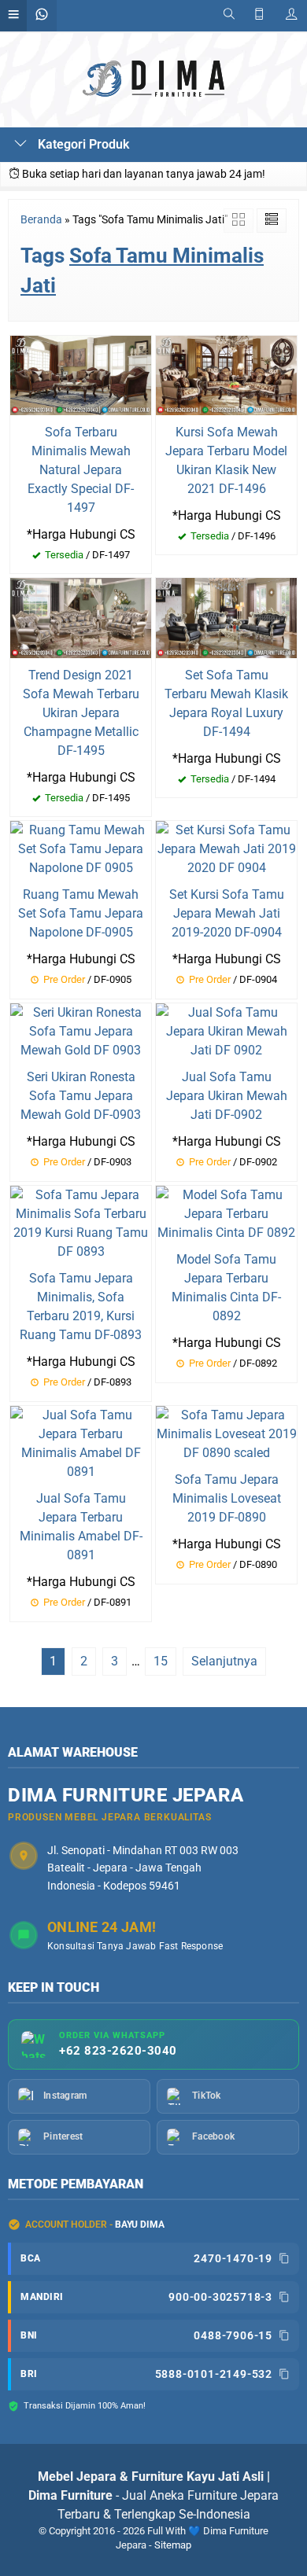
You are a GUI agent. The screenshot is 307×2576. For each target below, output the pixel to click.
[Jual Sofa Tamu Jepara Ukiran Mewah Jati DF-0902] (226, 1031)
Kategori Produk (82, 144)
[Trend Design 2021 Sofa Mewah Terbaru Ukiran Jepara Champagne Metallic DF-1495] (81, 617)
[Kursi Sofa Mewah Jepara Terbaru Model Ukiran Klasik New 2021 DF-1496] (226, 374)
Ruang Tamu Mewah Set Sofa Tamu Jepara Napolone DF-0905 (81, 913)
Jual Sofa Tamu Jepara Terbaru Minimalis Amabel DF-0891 (81, 1527)
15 (161, 1661)
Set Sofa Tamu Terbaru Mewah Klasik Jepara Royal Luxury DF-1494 (226, 703)
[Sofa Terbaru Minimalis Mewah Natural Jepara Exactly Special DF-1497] (81, 374)
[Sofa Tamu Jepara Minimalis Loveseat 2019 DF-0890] (226, 1433)
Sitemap (173, 2545)
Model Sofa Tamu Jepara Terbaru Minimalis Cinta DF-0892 (226, 1288)
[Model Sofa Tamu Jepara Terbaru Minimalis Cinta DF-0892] (226, 1214)
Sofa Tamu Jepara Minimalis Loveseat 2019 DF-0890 (227, 1498)
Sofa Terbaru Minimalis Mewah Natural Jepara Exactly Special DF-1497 (81, 470)
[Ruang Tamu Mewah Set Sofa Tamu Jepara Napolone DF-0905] (81, 849)
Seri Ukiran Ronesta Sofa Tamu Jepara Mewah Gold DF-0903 (81, 1096)
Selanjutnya (224, 1661)
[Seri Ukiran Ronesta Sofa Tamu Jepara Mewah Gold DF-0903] (81, 1031)
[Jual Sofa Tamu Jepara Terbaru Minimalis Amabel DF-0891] (81, 1443)
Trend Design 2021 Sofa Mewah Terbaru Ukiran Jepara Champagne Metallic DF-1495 (81, 713)
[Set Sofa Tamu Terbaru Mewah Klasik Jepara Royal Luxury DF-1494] (226, 617)
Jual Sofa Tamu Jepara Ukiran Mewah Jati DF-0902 (227, 1096)
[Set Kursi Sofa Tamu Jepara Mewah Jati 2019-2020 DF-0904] (226, 849)
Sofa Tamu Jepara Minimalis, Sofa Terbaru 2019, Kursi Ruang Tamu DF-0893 (81, 1306)
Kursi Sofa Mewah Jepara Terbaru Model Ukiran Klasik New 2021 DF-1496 (226, 460)
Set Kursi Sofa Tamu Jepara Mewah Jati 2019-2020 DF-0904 (227, 913)
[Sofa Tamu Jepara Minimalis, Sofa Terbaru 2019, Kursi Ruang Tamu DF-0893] (81, 1223)
